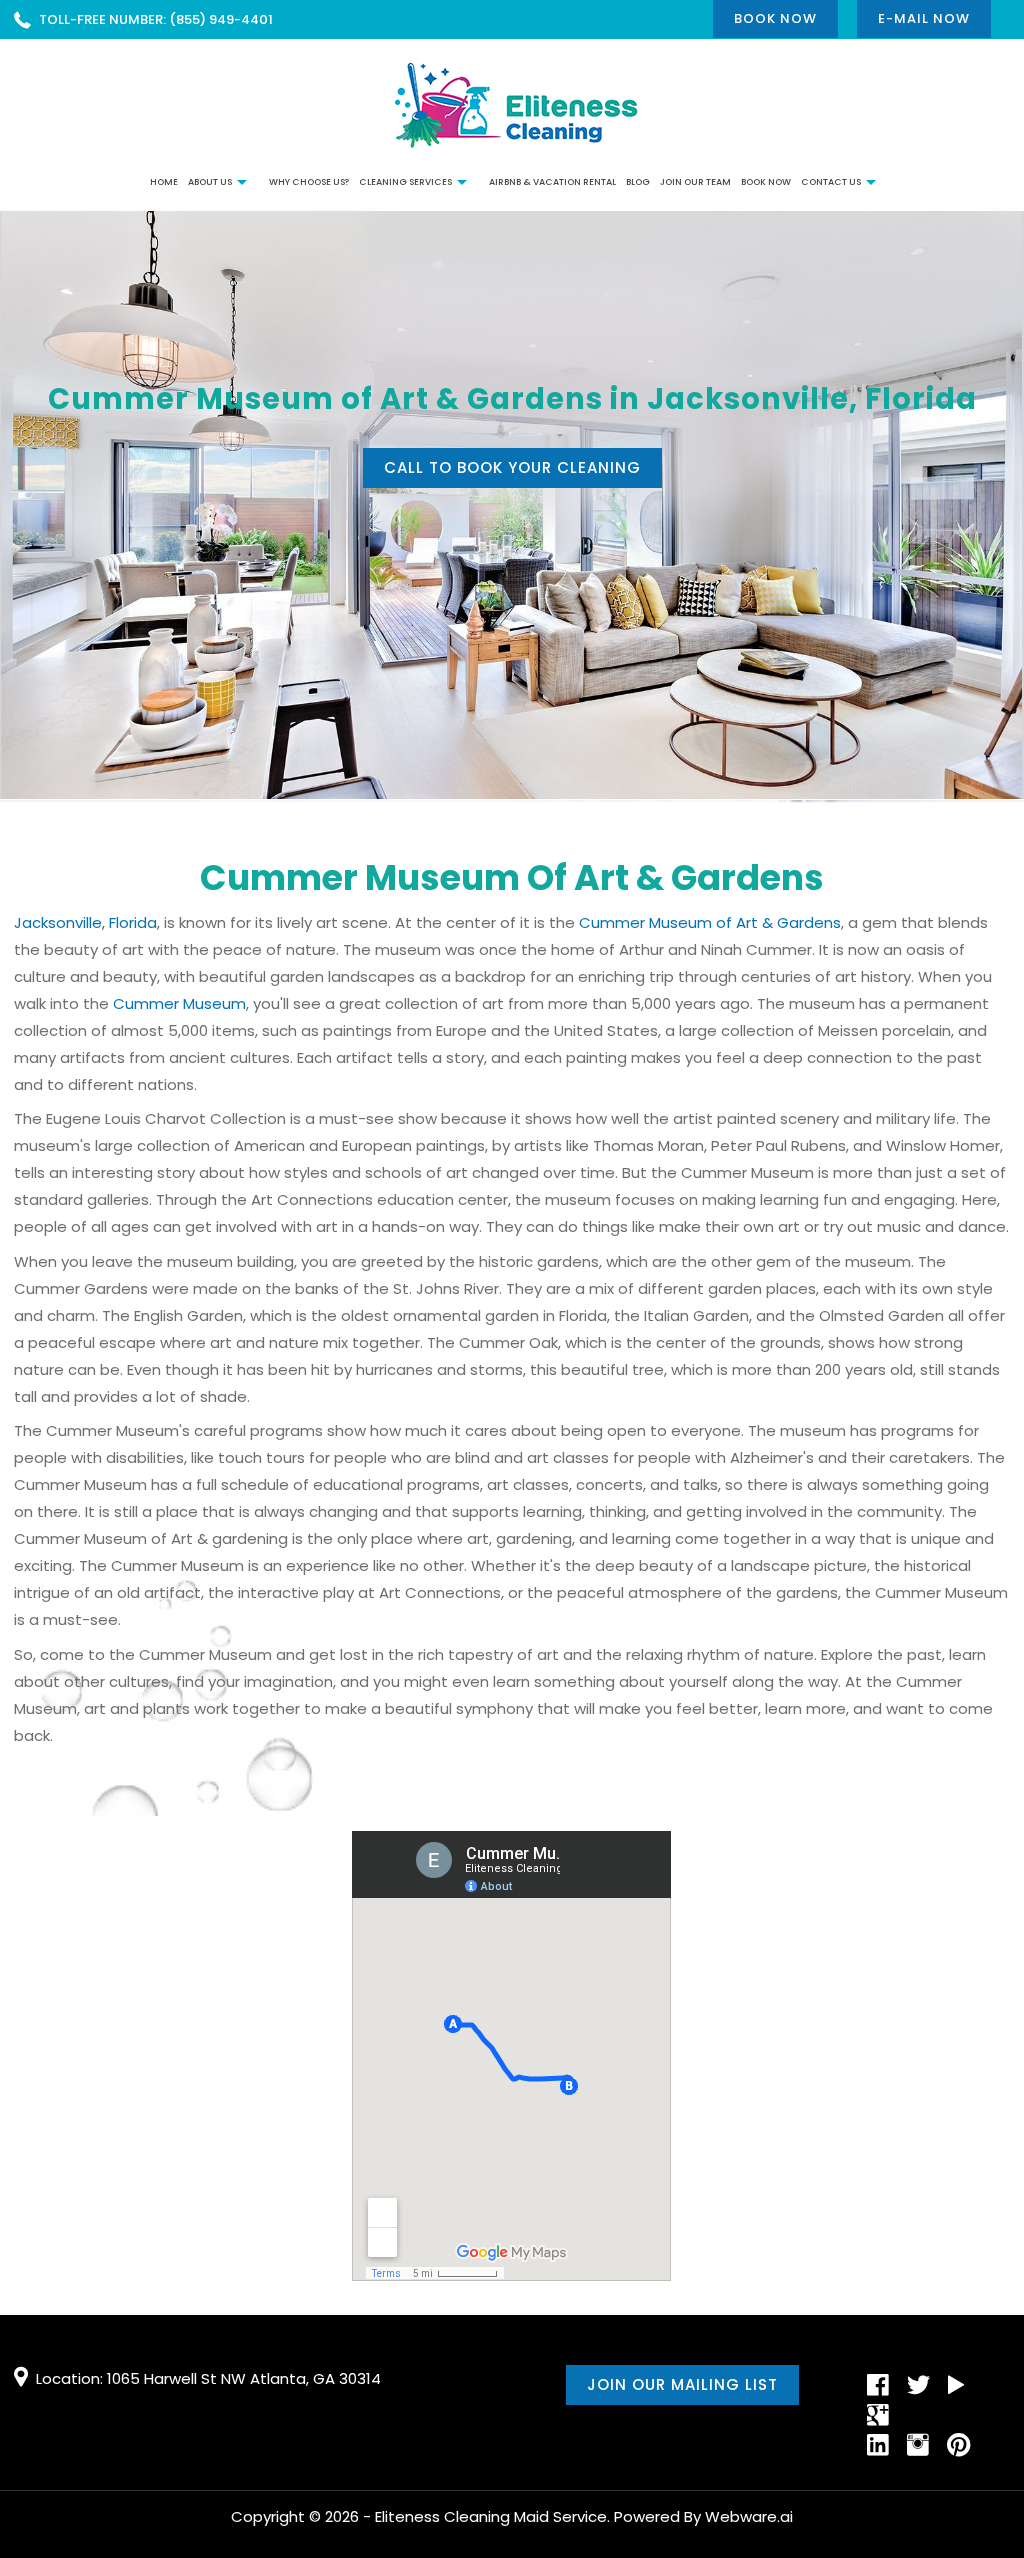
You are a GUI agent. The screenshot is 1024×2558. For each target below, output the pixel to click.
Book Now (775, 18)
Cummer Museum (179, 1003)
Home (164, 182)
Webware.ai (749, 2516)
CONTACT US (831, 182)
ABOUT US (210, 182)
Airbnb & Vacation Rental (552, 182)
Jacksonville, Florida (85, 922)
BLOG (638, 182)
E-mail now (924, 18)
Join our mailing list (682, 2384)
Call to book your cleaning (512, 467)
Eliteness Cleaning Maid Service (491, 2516)
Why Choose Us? (309, 182)
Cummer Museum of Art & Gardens (710, 922)
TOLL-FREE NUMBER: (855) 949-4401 (156, 19)
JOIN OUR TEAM (695, 182)
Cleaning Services (405, 182)
